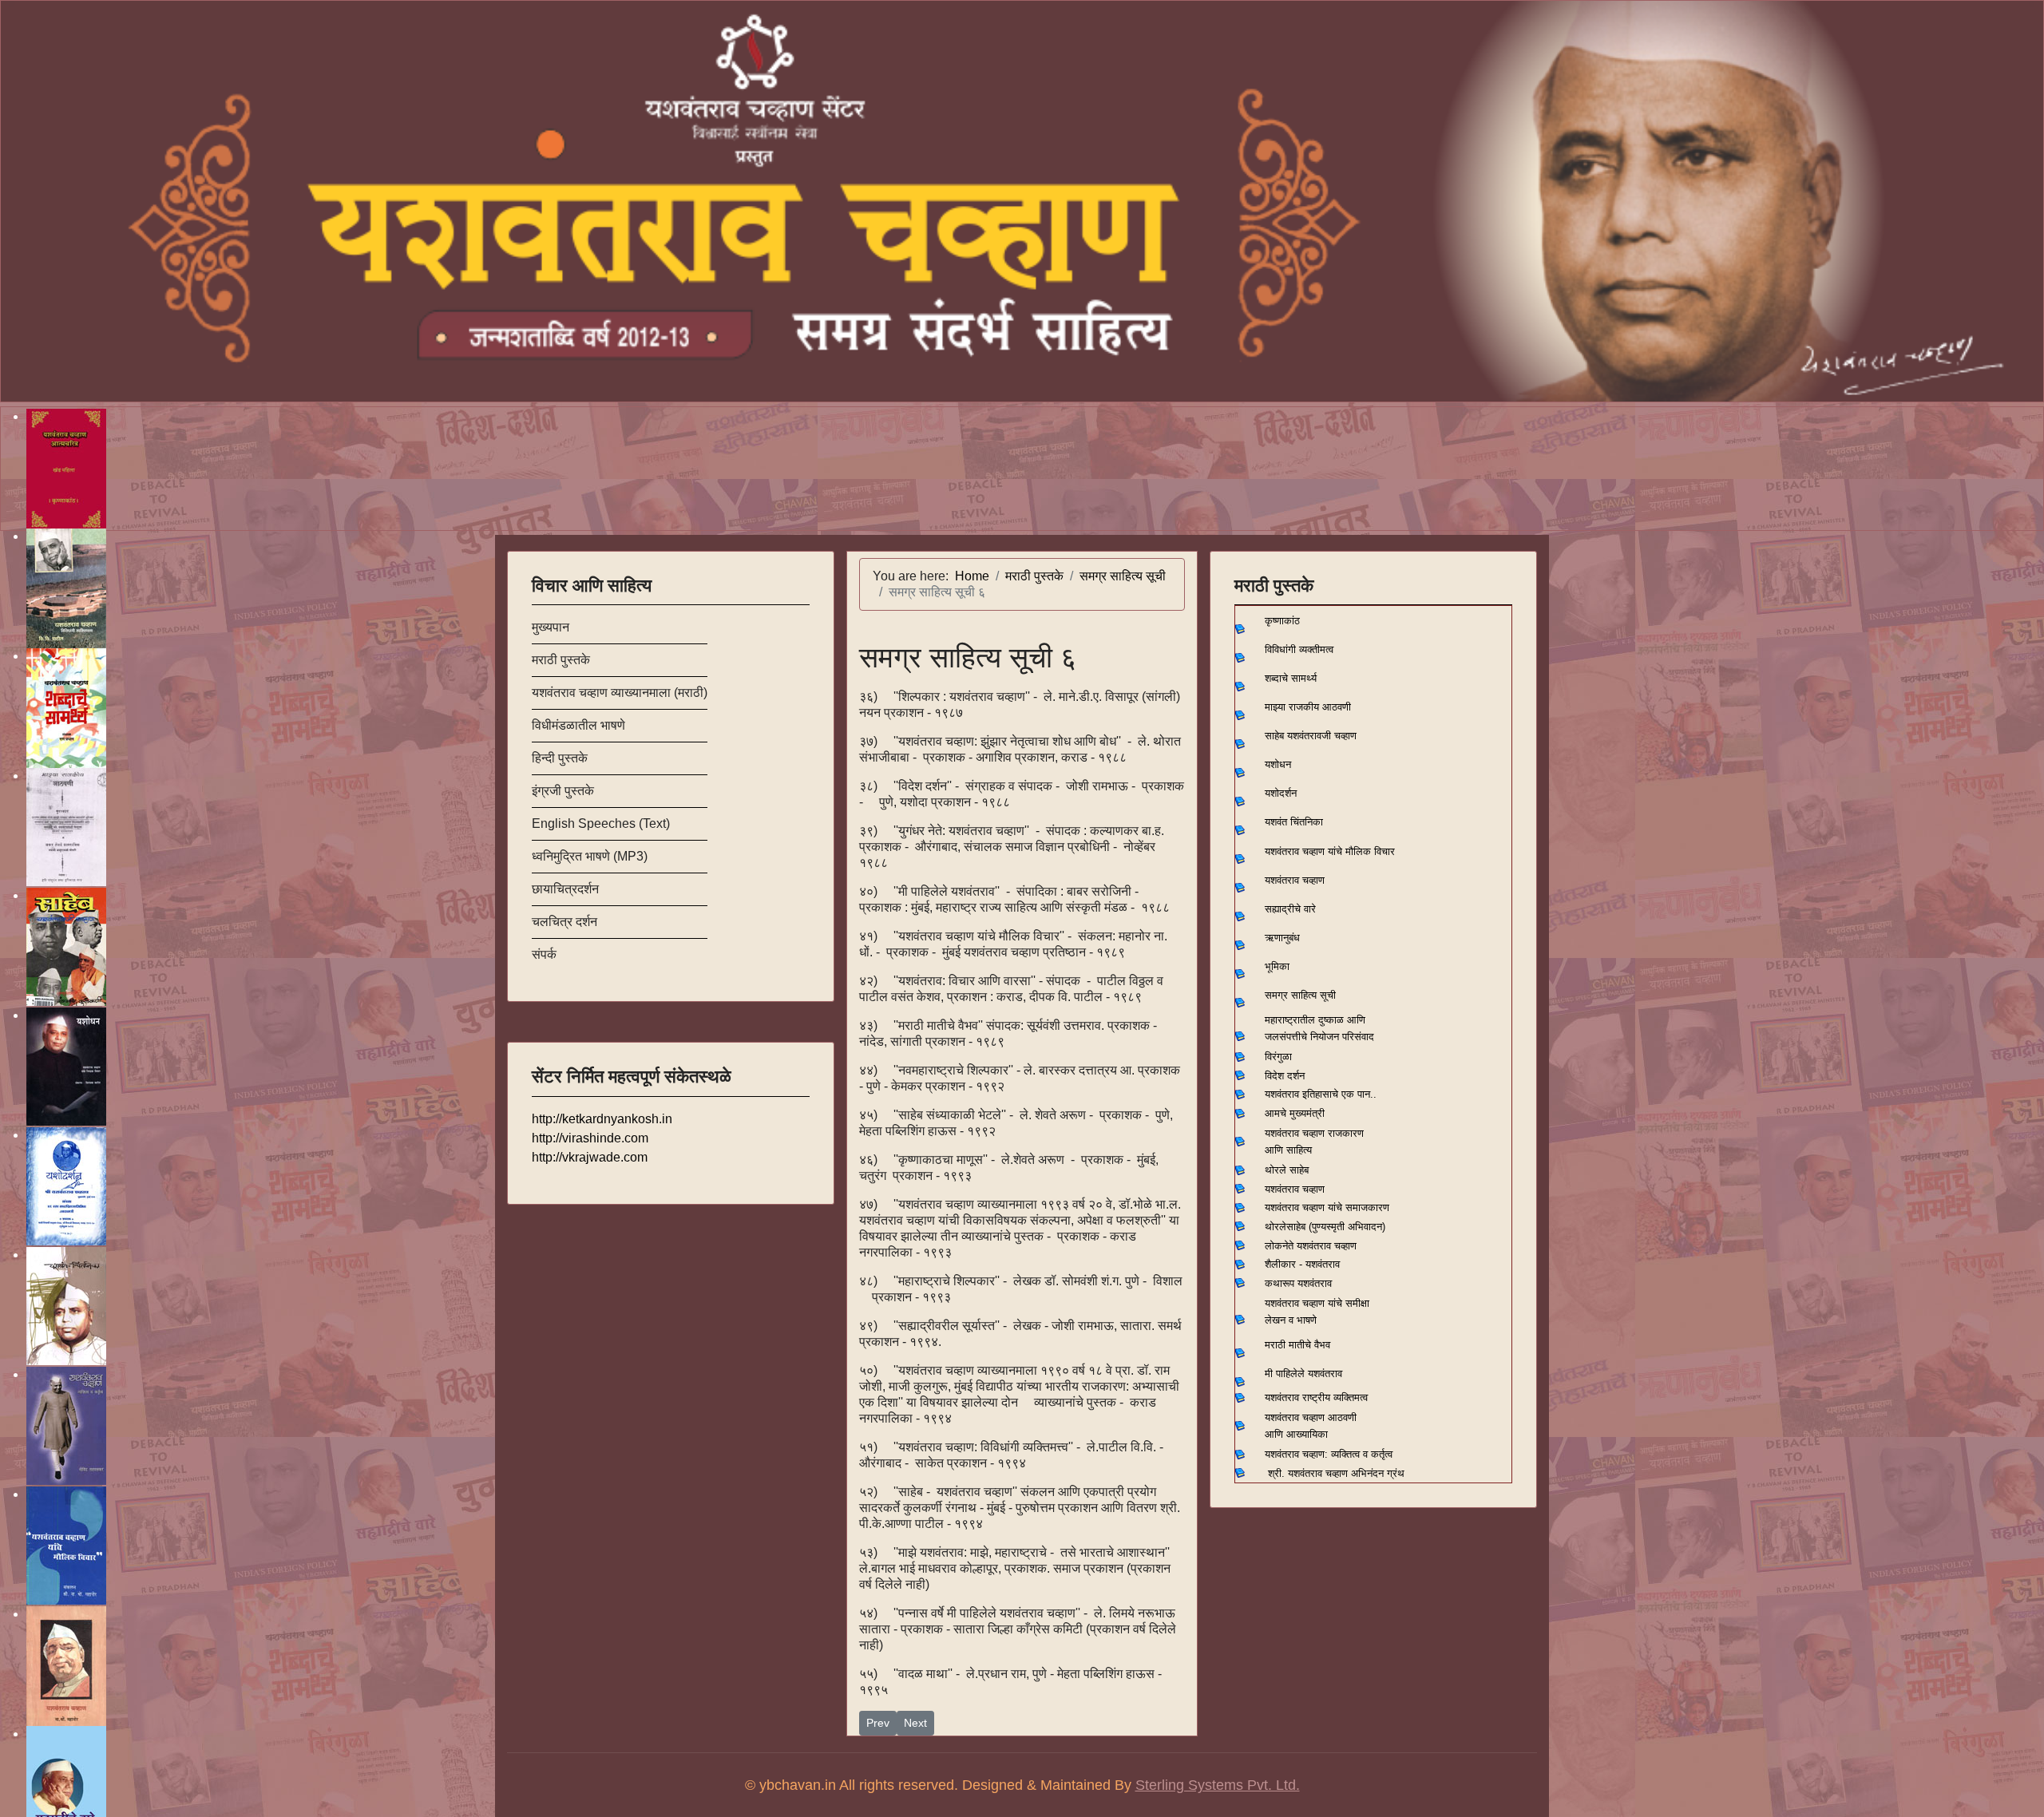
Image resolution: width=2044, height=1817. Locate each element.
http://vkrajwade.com (590, 1157)
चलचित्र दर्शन (564, 922)
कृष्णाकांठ (1282, 621)
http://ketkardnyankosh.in (602, 1119)
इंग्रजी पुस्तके (563, 791)
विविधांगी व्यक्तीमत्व (1299, 649)
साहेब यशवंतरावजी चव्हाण (1311, 736)
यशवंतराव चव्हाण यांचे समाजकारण (1327, 1207)
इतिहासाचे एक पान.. (1339, 1094)
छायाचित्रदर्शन (565, 889)
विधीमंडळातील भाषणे (578, 725)
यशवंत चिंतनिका (1294, 822)
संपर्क (544, 954)
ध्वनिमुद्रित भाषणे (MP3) (590, 856)
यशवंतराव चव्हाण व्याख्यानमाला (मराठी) (620, 693)
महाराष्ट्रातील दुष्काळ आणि (1315, 1020)
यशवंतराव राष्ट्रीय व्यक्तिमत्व (1316, 1397)
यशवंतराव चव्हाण (1295, 880)
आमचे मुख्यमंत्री (1295, 1113)
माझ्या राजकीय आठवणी (1308, 707)
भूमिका (1277, 966)
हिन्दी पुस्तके (560, 758)
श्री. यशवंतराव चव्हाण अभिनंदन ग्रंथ (1336, 1473)
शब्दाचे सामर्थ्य (1291, 678)
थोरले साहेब (1287, 1170)
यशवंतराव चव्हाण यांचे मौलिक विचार (1330, 851)
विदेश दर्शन (1285, 1076)
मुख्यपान (551, 627)
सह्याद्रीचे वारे (1290, 909)
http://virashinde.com (590, 1138)
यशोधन (1278, 764)
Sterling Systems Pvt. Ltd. (1218, 1785)
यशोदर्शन (1281, 793)
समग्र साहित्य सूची (1300, 995)
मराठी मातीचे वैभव (1297, 1345)
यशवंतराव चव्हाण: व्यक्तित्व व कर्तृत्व (1329, 1454)
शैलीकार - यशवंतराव (1302, 1264)
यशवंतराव (1282, 1094)
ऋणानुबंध (1282, 938)
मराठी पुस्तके (561, 660)
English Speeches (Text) (601, 823)
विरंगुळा (1278, 1057)
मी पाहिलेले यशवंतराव (1303, 1374)
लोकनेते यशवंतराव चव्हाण (1311, 1246)
